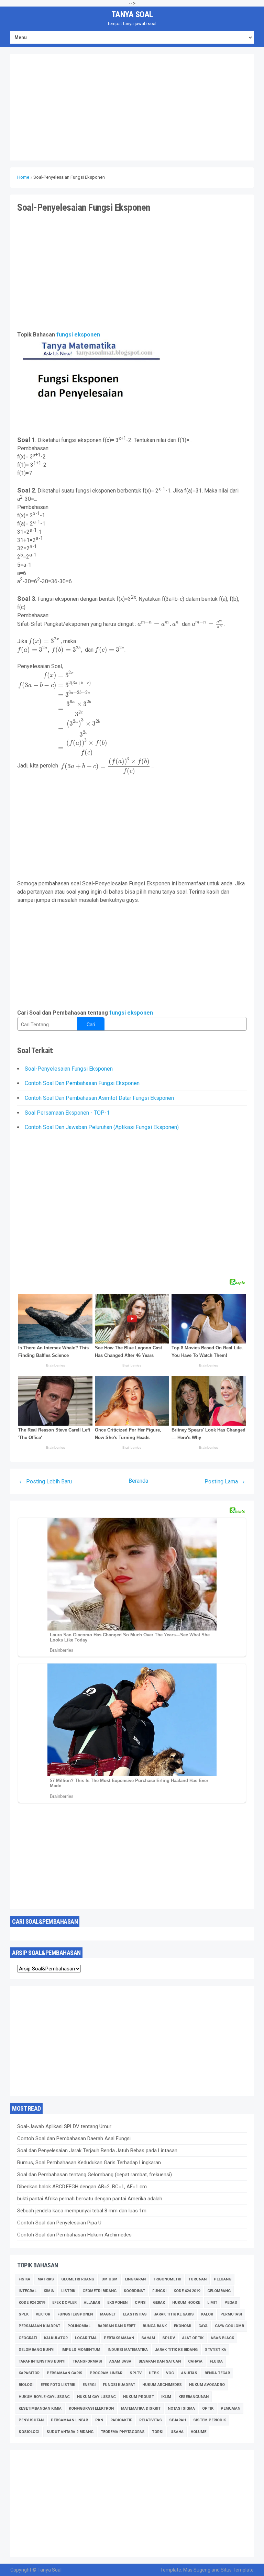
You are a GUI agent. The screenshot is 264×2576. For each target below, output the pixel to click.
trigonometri (167, 2279)
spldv (169, 2338)
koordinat (134, 2291)
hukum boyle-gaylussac (44, 2397)
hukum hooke (186, 2303)
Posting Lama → (225, 1482)
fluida (216, 2361)
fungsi (159, 2291)
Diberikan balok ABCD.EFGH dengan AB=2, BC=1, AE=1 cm (82, 2187)
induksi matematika (128, 2350)
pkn (99, 2420)
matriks (46, 2279)
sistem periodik (210, 2420)
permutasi (231, 2314)
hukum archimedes (162, 2385)
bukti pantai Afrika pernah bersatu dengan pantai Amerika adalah (90, 2199)
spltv (136, 2373)
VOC (170, 2373)
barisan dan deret (117, 2326)
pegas (231, 2303)
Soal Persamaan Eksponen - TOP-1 (67, 1113)
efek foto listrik (58, 2385)
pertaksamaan (119, 2338)
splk (24, 2314)
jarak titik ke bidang (176, 2350)
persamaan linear (69, 2420)
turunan (197, 2279)
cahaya (195, 2361)
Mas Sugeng (197, 2570)
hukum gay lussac (96, 2397)
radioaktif (121, 2420)
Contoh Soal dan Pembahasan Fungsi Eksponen (82, 1083)
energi (89, 2385)
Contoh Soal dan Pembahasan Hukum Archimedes (74, 2235)
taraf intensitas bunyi (42, 2361)
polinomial (79, 2326)
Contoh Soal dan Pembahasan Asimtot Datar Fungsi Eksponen (99, 1098)
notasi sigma (181, 2408)
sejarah (178, 2420)
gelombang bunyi (36, 2350)
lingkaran (135, 2279)
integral (27, 2291)
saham (148, 2338)
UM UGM (109, 2279)
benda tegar (217, 2373)
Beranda (138, 1481)
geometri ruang (78, 2279)
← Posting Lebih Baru (46, 1482)
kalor (207, 2314)
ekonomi (183, 2326)
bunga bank (155, 2326)
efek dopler (64, 2303)
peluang (223, 2279)
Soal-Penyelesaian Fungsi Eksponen (69, 1069)
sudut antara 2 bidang (70, 2432)
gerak (159, 2303)
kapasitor (29, 2373)
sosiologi (29, 2432)
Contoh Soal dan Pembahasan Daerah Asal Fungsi (74, 2138)
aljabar (92, 2303)
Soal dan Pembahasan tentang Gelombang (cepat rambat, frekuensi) (95, 2175)
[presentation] (159, 624)
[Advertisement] (132, 107)
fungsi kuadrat (119, 2385)
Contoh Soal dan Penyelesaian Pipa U (59, 2223)
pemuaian (230, 2408)
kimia (49, 2291)
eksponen (117, 2303)
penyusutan (31, 2420)
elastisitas (135, 2314)
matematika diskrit (141, 2408)
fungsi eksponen (78, 335)
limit (212, 2303)
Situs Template (237, 2570)
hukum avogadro (207, 2385)
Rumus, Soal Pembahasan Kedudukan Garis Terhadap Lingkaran (89, 2163)
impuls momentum (81, 2350)
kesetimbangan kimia (40, 2408)
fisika (24, 2279)
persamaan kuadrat (39, 2326)
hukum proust (139, 2397)
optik (208, 2408)
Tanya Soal (132, 14)
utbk (154, 2373)
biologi (26, 2385)
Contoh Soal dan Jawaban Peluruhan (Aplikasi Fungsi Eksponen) (102, 1127)
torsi (158, 2432)
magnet (108, 2314)
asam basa (120, 2361)
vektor (43, 2314)
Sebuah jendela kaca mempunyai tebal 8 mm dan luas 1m (82, 2211)
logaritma (86, 2338)
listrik (68, 2291)
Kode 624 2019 (187, 2291)
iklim (166, 2397)
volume (199, 2432)
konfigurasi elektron (91, 2408)
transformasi (87, 2361)
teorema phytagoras (123, 2432)
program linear (106, 2373)
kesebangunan (194, 2397)
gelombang (219, 2291)
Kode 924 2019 (32, 2303)
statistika (216, 2350)
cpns (140, 2303)
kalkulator (56, 2338)
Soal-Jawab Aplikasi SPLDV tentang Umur (64, 2126)
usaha (177, 2432)
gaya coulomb (229, 2326)
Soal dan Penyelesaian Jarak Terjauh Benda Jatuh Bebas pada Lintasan (97, 2151)
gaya (203, 2326)
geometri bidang (100, 2291)
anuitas (189, 2373)
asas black (222, 2338)
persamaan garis (65, 2373)
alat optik (193, 2338)
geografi (28, 2338)
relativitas (151, 2420)
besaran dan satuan (160, 2361)
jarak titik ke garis (174, 2314)
